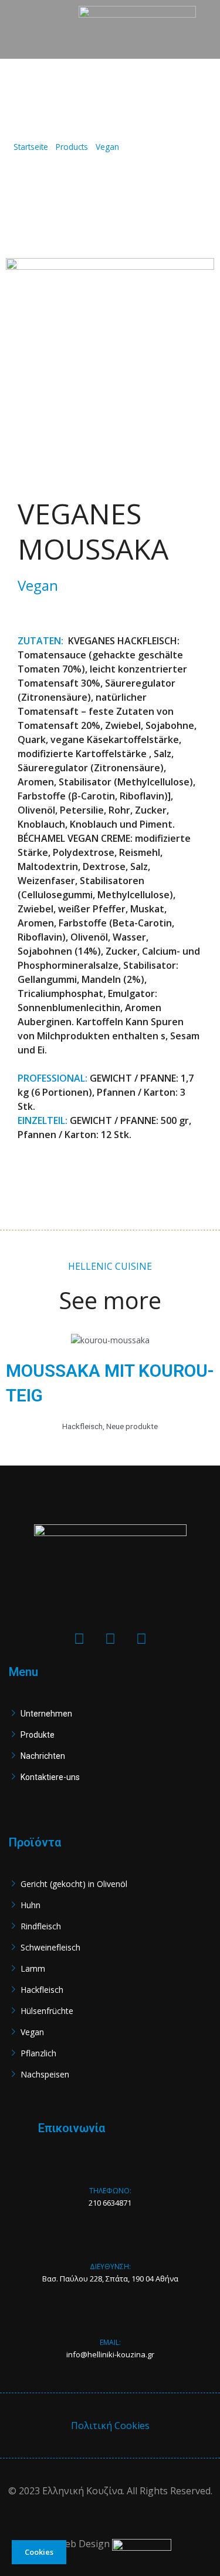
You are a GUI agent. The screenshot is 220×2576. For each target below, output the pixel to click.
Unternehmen (46, 1714)
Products (72, 147)
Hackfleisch (42, 1990)
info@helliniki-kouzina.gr (110, 2354)
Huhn (31, 1905)
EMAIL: (110, 2342)
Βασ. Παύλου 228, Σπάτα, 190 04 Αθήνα (110, 2279)
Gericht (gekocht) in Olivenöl (74, 1884)
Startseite (31, 147)
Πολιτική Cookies (110, 2426)
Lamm (33, 1968)
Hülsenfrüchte (47, 2011)
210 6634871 (110, 2203)
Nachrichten (43, 1756)
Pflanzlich (38, 2053)
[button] (36, 30)
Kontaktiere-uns (50, 1777)
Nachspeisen (45, 2074)
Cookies (39, 2552)
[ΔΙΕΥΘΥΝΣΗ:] (110, 2248)
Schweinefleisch (50, 1947)
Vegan (107, 147)
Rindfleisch (41, 1926)
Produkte (38, 1735)
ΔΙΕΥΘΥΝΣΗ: (110, 2266)
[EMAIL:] (110, 2324)
